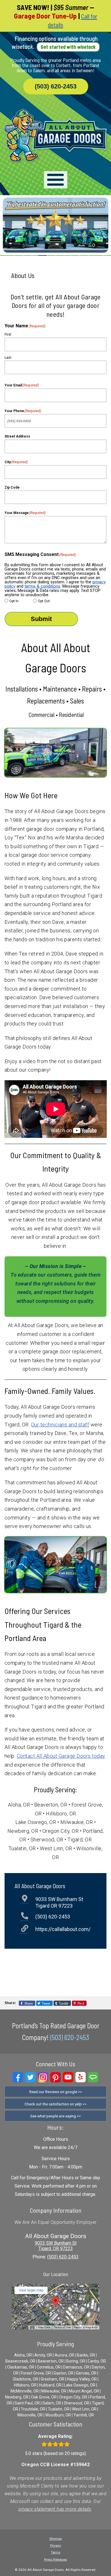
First (8, 334)
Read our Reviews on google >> (56, 2092)
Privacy (56, 2545)
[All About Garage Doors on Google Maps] (55, 2328)
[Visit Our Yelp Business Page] (81, 2077)
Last (8, 358)
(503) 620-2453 (56, 86)
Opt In (14, 601)
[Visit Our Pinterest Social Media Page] (55, 2077)
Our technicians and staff (60, 1425)
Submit (41, 619)
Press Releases (55, 2559)
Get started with (68, 47)
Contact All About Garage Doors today (61, 1756)
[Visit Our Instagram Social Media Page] (43, 2077)
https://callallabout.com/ (63, 1929)
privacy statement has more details (55, 2509)
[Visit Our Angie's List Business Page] (93, 2077)
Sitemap (55, 2539)
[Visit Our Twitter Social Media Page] (30, 2077)
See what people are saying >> (55, 2116)
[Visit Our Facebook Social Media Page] (18, 2077)
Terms (56, 2552)
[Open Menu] (56, 180)
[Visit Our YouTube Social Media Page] (68, 2077)
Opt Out (44, 601)
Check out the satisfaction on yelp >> (55, 2104)
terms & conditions (42, 586)
